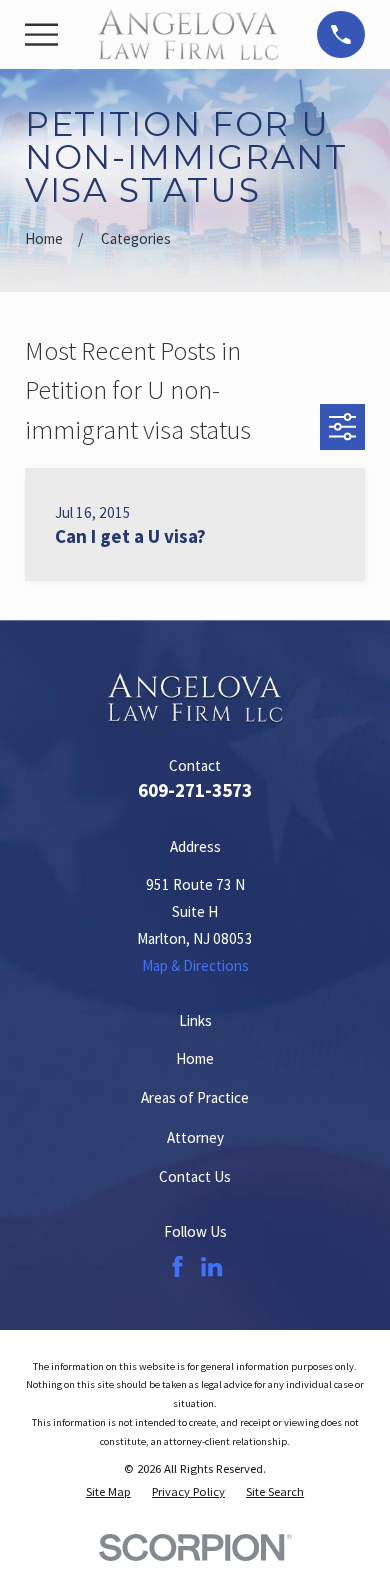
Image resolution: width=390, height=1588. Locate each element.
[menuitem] (108, 1492)
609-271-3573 (195, 790)
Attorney (195, 1137)
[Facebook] (177, 1266)
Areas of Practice (195, 1097)
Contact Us (195, 1176)
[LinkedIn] (211, 1266)
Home (195, 1058)
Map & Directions (195, 965)
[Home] (188, 34)
